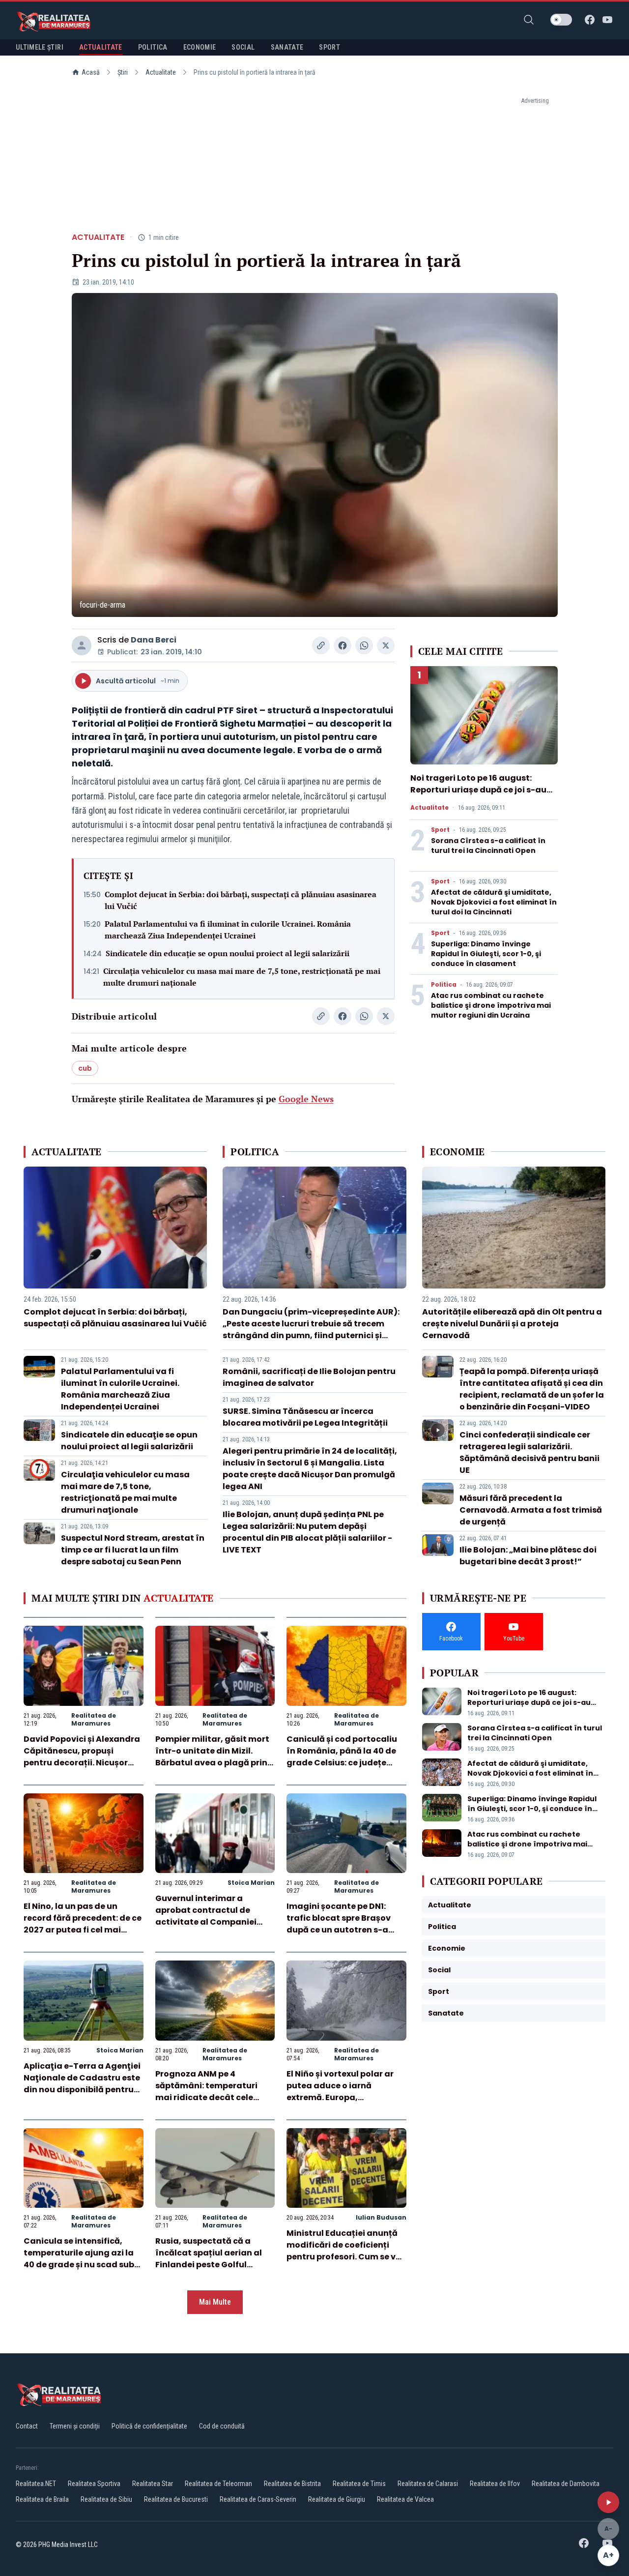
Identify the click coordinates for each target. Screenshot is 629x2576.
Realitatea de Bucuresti (176, 2499)
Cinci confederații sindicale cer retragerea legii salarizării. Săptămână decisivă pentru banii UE (529, 1452)
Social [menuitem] (243, 47)
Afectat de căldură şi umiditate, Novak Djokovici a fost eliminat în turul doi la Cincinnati (494, 902)
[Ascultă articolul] (608, 2502)
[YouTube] (607, 20)
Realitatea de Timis (359, 2484)
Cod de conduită (222, 2426)
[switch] (561, 20)
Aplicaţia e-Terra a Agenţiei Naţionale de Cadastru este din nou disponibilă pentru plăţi (82, 2084)
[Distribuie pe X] (386, 645)
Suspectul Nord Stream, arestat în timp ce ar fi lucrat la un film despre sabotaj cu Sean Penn (133, 1550)
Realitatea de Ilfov (495, 2484)
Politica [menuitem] (153, 47)
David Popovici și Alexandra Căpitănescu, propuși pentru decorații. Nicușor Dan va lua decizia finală (82, 1757)
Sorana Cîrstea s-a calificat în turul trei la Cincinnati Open (488, 846)
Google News (306, 1099)
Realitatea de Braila (42, 2499)
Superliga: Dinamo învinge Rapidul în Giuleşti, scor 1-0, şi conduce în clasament (486, 954)
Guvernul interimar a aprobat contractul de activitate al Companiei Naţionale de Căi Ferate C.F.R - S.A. (206, 1922)
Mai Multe (215, 2302)
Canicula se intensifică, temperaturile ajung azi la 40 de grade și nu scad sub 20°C (79, 2259)
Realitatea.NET (36, 2484)
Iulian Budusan (381, 2217)
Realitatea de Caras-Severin (258, 2499)
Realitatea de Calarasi (428, 2484)
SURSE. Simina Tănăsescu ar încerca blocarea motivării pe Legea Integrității (305, 1417)
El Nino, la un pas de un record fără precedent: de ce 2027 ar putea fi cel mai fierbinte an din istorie (83, 1924)
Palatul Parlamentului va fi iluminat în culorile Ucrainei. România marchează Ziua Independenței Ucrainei (228, 930)
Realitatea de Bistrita (292, 2484)
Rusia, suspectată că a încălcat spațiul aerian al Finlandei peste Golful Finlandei (209, 2259)
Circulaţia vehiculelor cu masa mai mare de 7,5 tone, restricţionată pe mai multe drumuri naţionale (242, 977)
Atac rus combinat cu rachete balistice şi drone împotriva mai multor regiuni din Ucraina (491, 1005)
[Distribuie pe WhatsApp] (364, 645)
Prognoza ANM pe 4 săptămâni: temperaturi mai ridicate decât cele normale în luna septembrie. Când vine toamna (214, 2097)
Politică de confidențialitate (149, 2426)
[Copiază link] (321, 645)
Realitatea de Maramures (94, 1719)
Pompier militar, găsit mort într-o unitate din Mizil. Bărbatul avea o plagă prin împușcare (212, 1757)
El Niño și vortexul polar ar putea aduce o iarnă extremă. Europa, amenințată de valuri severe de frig (346, 2097)
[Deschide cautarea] (529, 20)
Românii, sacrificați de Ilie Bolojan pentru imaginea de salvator (309, 1377)
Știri (123, 72)
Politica (444, 985)
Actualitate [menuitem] (101, 47)
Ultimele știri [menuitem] (40, 47)
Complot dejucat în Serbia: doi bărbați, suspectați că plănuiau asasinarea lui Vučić (241, 900)
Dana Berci (154, 640)
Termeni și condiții (75, 2426)
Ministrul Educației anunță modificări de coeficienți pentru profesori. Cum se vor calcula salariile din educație (345, 2257)
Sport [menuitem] (329, 47)
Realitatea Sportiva (94, 2484)
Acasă (91, 72)
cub (85, 1068)
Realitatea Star (153, 2484)
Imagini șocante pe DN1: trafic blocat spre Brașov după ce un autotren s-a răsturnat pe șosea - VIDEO (343, 1924)
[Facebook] (590, 20)
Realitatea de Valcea (405, 2499)
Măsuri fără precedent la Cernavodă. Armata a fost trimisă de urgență (531, 1510)
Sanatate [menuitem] (287, 47)
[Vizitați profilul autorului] (82, 645)
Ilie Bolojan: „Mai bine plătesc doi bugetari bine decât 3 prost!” (528, 1556)
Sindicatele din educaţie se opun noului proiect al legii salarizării (228, 953)
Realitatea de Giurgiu (337, 2499)
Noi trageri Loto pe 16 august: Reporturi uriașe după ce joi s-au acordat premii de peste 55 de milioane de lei (478, 796)
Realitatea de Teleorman (218, 2484)
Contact (27, 2426)
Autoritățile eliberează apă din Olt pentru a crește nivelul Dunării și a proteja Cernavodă (512, 1324)
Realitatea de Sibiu (106, 2499)
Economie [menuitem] (200, 47)
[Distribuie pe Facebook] (343, 645)
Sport (440, 830)
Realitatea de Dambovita (566, 2484)
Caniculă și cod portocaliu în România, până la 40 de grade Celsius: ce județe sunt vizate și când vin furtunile (342, 1763)
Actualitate (161, 72)
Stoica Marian (251, 1883)
